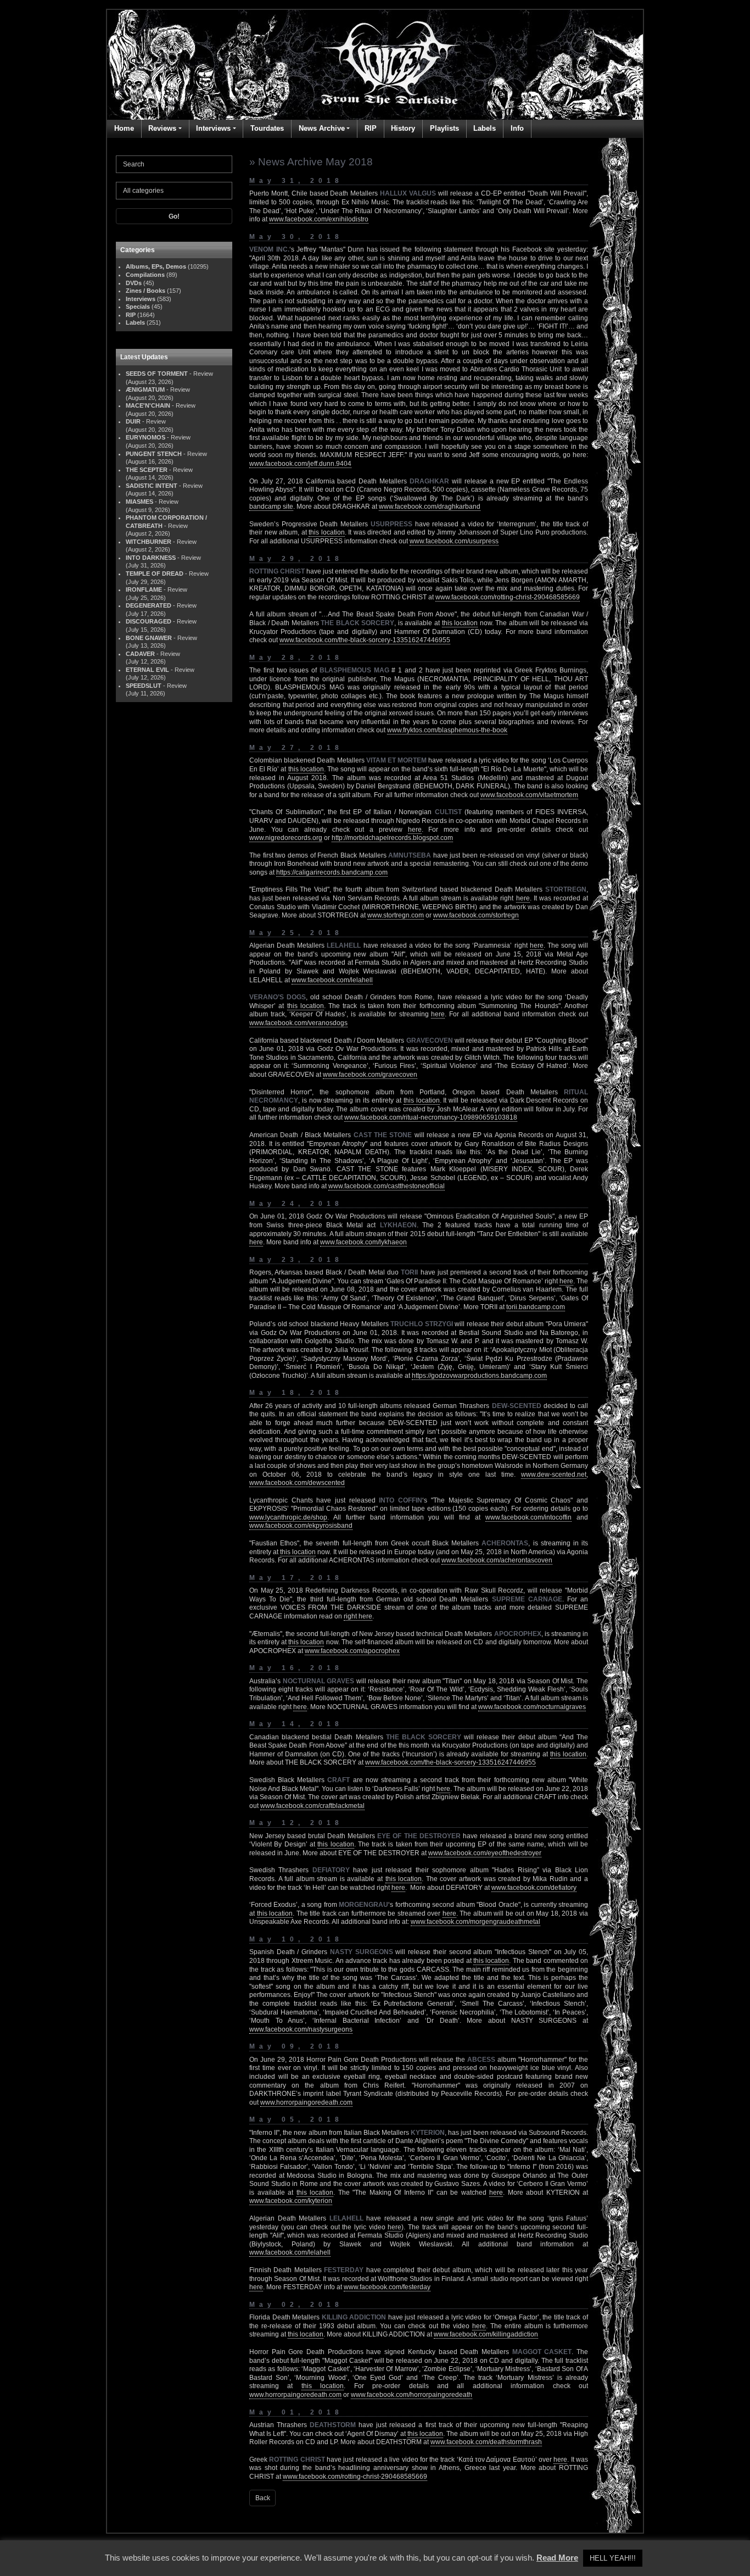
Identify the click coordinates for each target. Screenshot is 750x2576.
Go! (174, 216)
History (403, 128)
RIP (371, 128)
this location (327, 532)
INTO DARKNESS (151, 558)
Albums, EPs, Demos (156, 266)
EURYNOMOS (145, 437)
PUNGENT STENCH (154, 454)
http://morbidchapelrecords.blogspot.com (392, 838)
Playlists (444, 128)
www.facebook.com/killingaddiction (486, 2334)
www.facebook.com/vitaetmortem (529, 795)
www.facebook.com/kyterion (291, 2201)
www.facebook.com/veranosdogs (298, 1023)
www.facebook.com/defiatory (534, 1888)
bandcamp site (271, 507)
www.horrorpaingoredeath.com (306, 2102)
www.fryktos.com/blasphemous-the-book (447, 730)
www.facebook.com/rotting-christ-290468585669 (508, 597)
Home (124, 128)
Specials (138, 307)
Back (263, 2498)
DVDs (134, 283)
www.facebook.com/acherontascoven (497, 1560)
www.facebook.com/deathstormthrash (486, 2442)
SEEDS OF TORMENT (157, 374)
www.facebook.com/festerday (387, 2287)
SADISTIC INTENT (152, 486)
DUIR (133, 421)
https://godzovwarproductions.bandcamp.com (479, 1376)
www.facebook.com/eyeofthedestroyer (485, 1853)
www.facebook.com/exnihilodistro (319, 219)
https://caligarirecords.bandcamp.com (332, 872)
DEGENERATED (149, 605)
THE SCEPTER (147, 470)
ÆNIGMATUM (145, 390)
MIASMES (139, 502)
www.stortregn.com (396, 915)
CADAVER (140, 654)
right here (358, 1616)
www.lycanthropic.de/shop (288, 1517)
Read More (557, 2558)
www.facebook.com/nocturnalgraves (532, 1707)
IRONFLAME (144, 589)
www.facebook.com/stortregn (476, 915)
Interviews (213, 128)
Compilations (145, 275)
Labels (485, 128)
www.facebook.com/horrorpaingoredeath (412, 2395)
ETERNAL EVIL (147, 670)
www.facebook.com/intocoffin (528, 1517)
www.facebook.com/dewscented (297, 1483)
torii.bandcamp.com (536, 1307)
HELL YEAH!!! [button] (613, 2558)
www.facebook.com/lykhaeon (363, 1242)
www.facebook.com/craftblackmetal (312, 1806)
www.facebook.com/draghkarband (430, 507)
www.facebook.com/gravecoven (370, 1075)
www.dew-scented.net (554, 1475)
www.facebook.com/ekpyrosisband (301, 1526)
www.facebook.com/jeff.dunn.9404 (300, 464)
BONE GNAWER (149, 638)
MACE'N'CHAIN (148, 405)
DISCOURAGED (149, 621)
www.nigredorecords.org (286, 838)
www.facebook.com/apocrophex (352, 1651)
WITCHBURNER (149, 542)
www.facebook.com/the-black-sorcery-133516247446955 (365, 640)
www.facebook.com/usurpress (454, 541)
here (415, 830)
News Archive (322, 128)
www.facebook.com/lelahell (332, 980)
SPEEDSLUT (144, 686)
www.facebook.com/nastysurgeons (301, 2029)
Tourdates (267, 128)
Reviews (162, 128)
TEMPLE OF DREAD (155, 574)
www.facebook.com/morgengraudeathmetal (475, 1922)
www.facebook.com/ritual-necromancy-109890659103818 (431, 1117)
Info (517, 128)
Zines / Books (145, 291)
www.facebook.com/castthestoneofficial (387, 1186)
